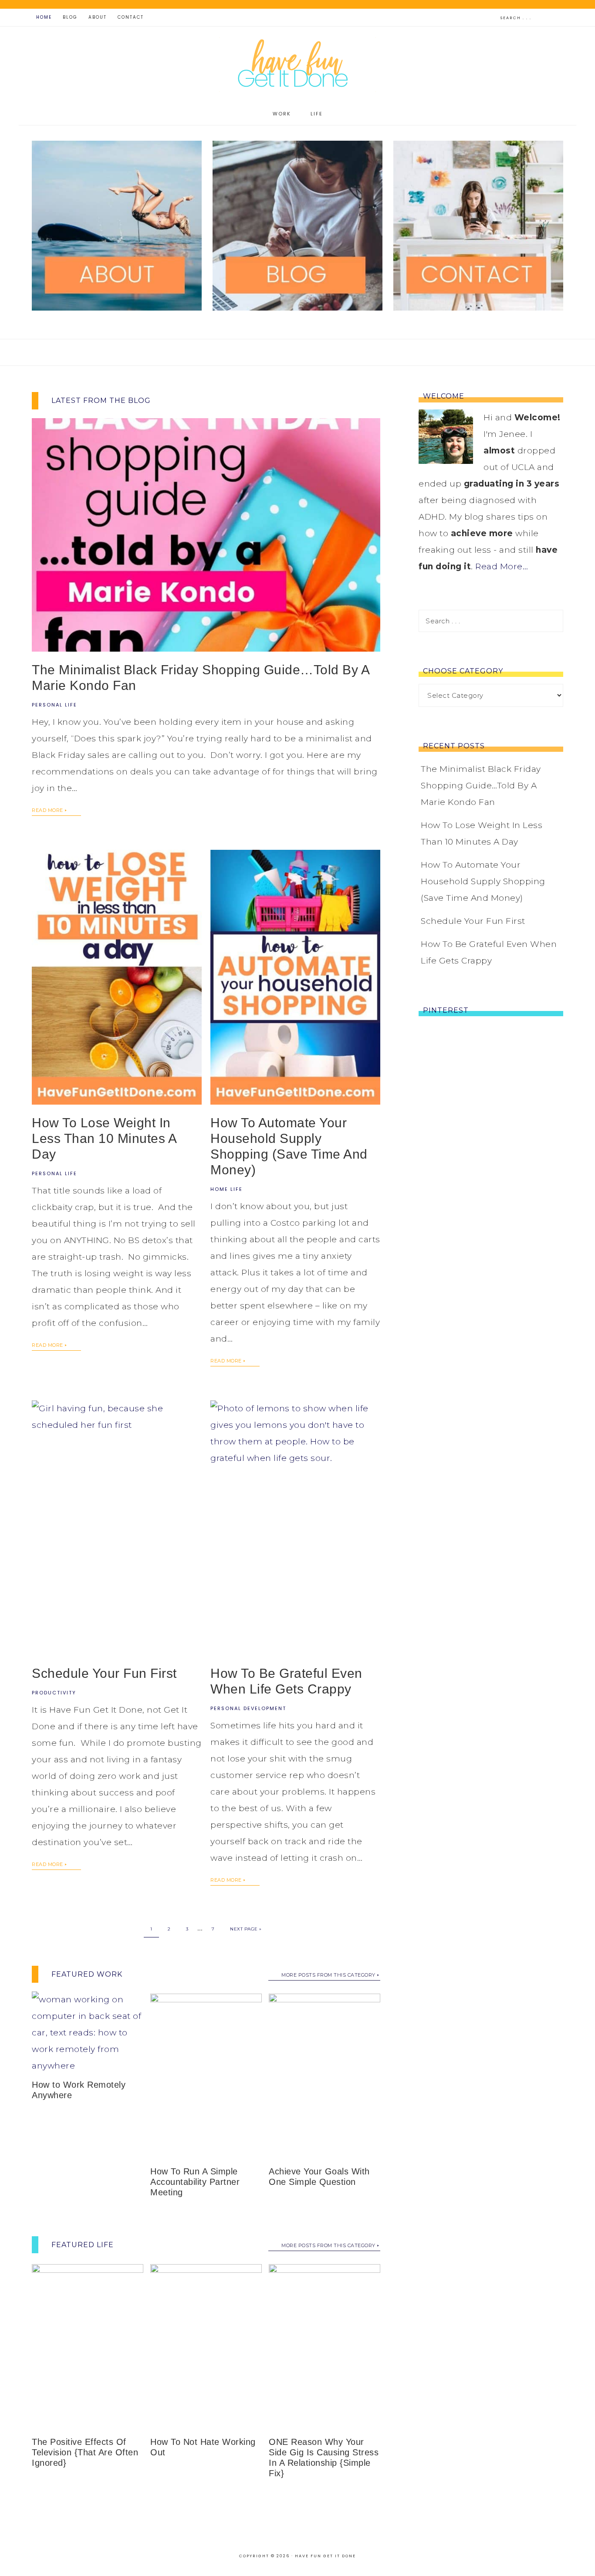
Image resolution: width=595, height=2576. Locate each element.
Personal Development (248, 1708)
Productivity (54, 1693)
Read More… (502, 566)
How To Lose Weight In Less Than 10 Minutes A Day (104, 1138)
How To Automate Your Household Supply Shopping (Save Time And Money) (483, 881)
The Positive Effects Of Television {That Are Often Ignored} (85, 2452)
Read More (47, 810)
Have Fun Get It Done (297, 65)
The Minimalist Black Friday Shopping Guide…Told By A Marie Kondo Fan (481, 786)
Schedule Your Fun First (104, 1673)
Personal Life (54, 705)
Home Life (227, 1189)
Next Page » (246, 1929)
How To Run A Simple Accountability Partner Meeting (195, 2182)
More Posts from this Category (328, 1975)
